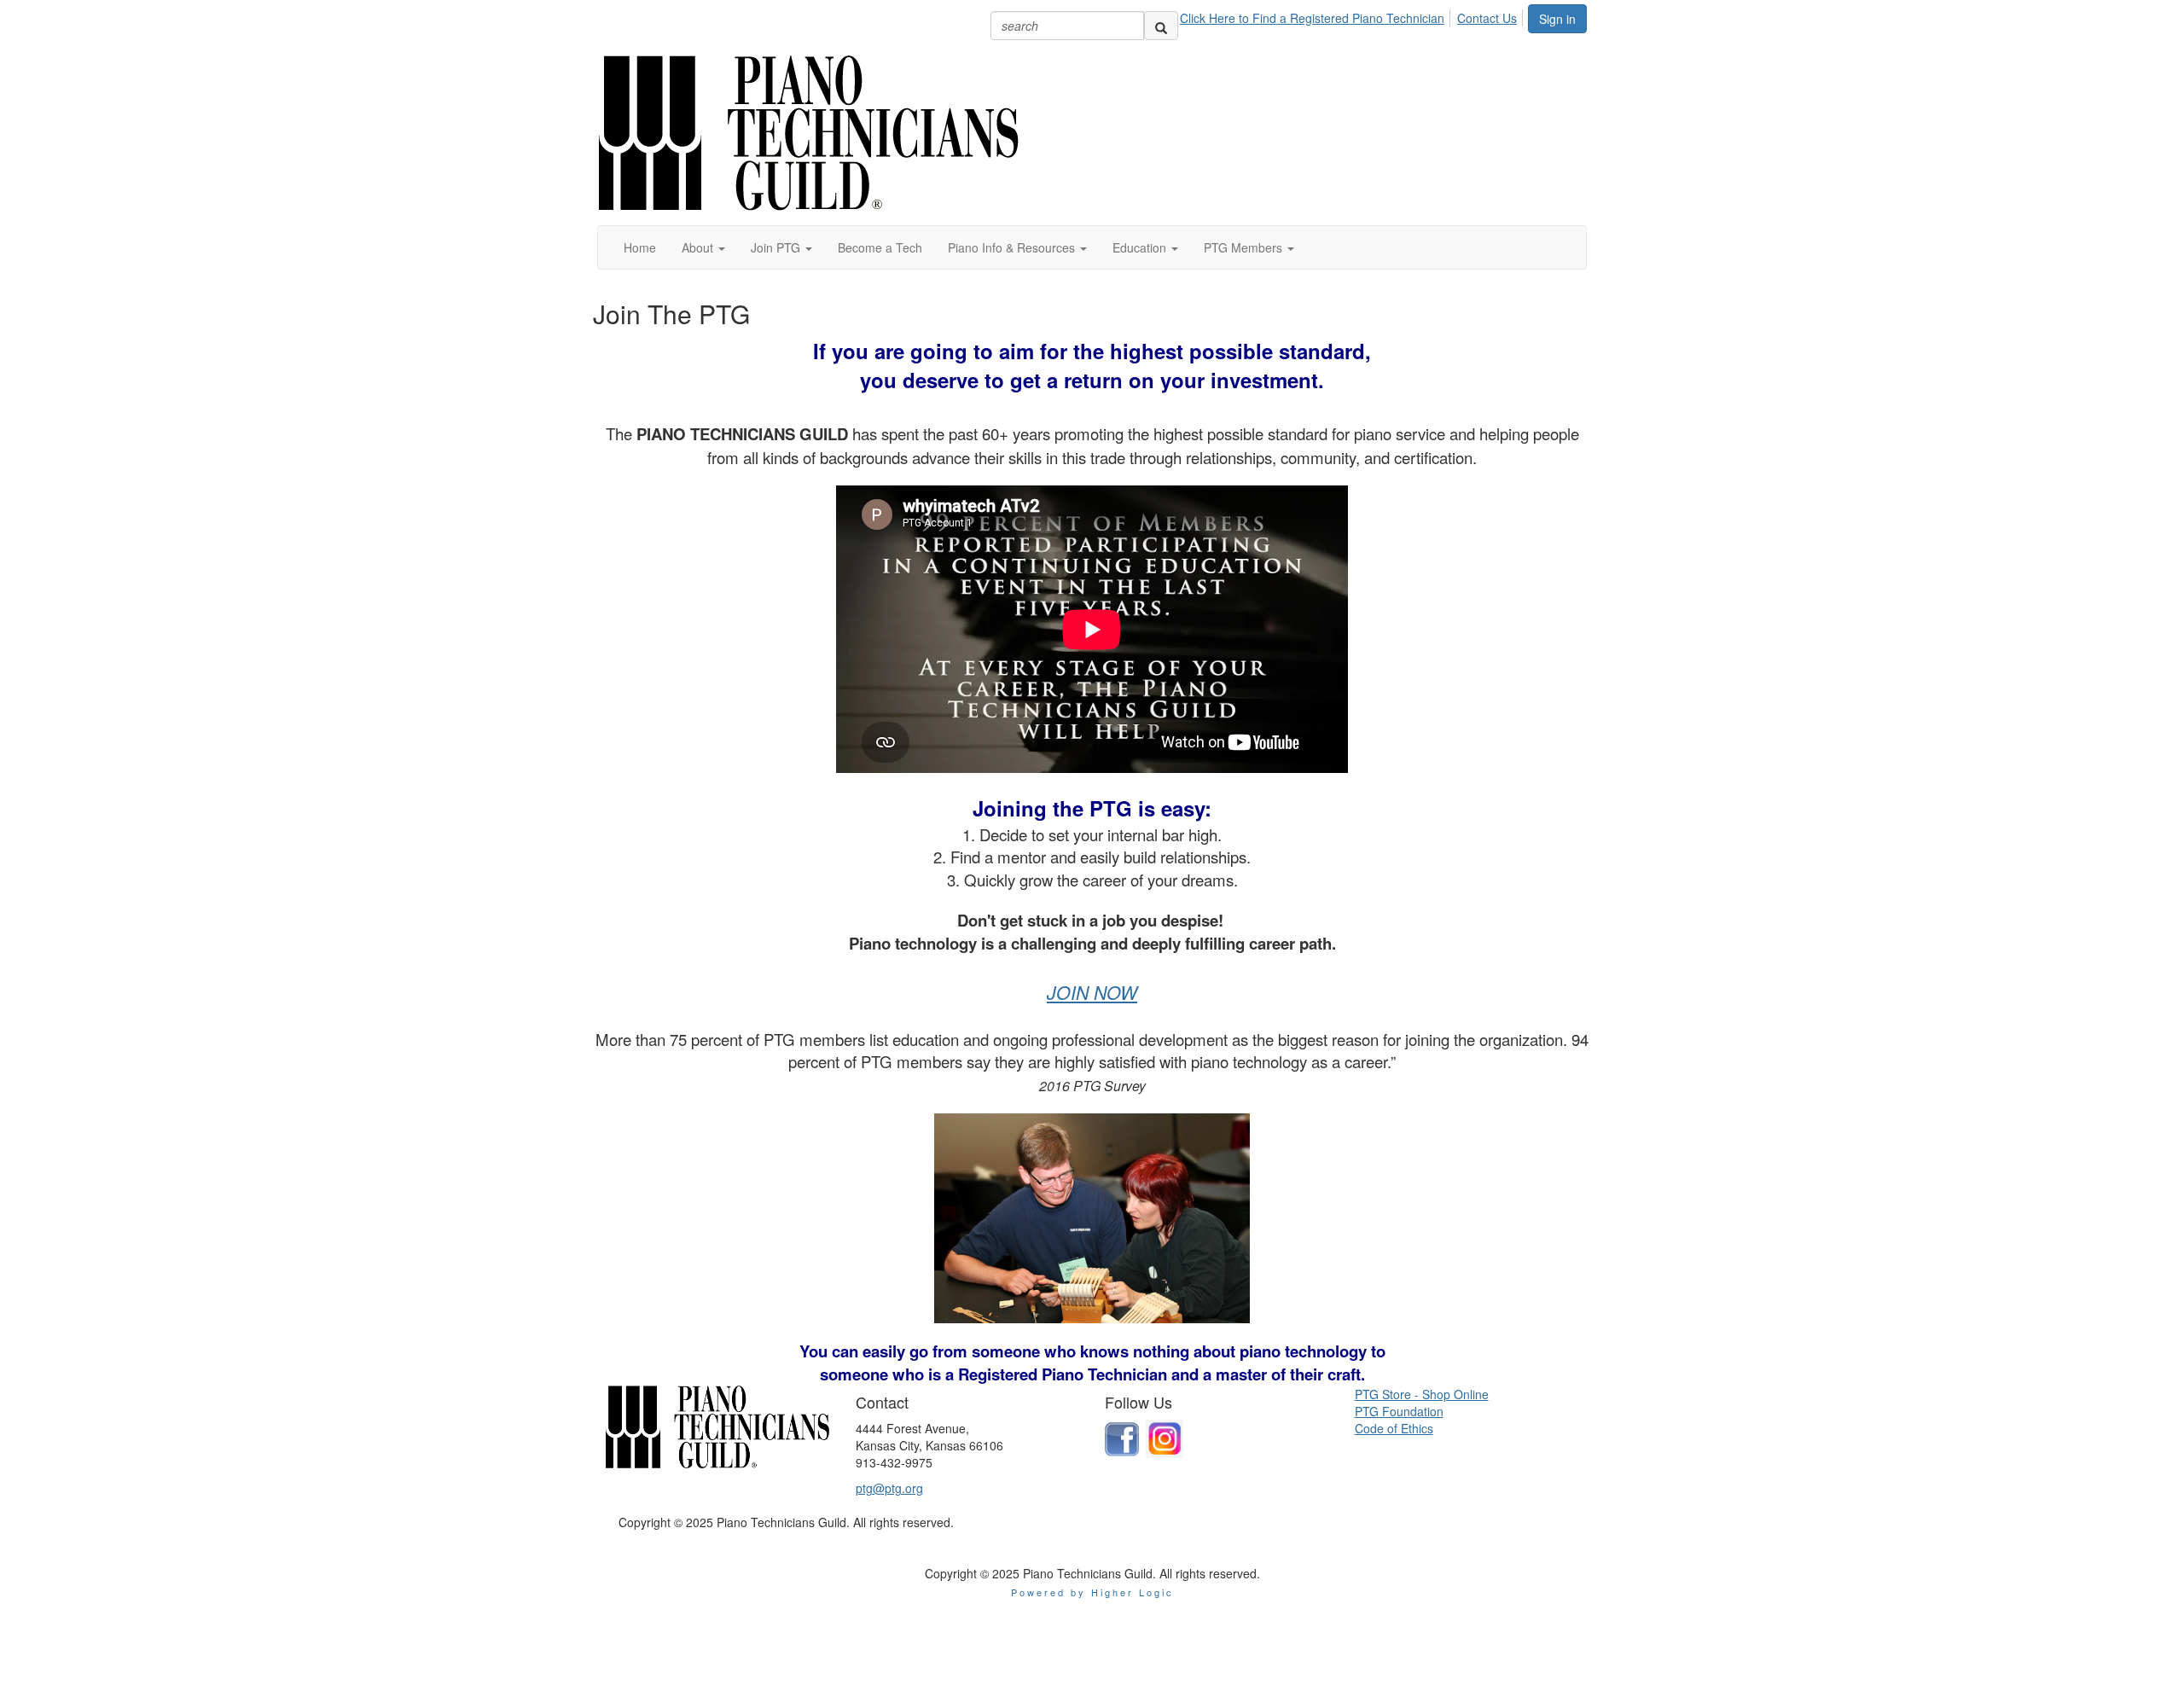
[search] (1161, 26)
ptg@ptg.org (889, 1488)
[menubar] (1353, 15)
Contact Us (1487, 18)
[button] (703, 247)
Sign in (1557, 19)
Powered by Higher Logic (1092, 1592)
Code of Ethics (1394, 1428)
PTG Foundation (1399, 1411)
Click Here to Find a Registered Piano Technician (1312, 18)
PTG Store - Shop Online (1422, 1394)
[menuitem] (1317, 15)
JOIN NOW (1092, 992)
